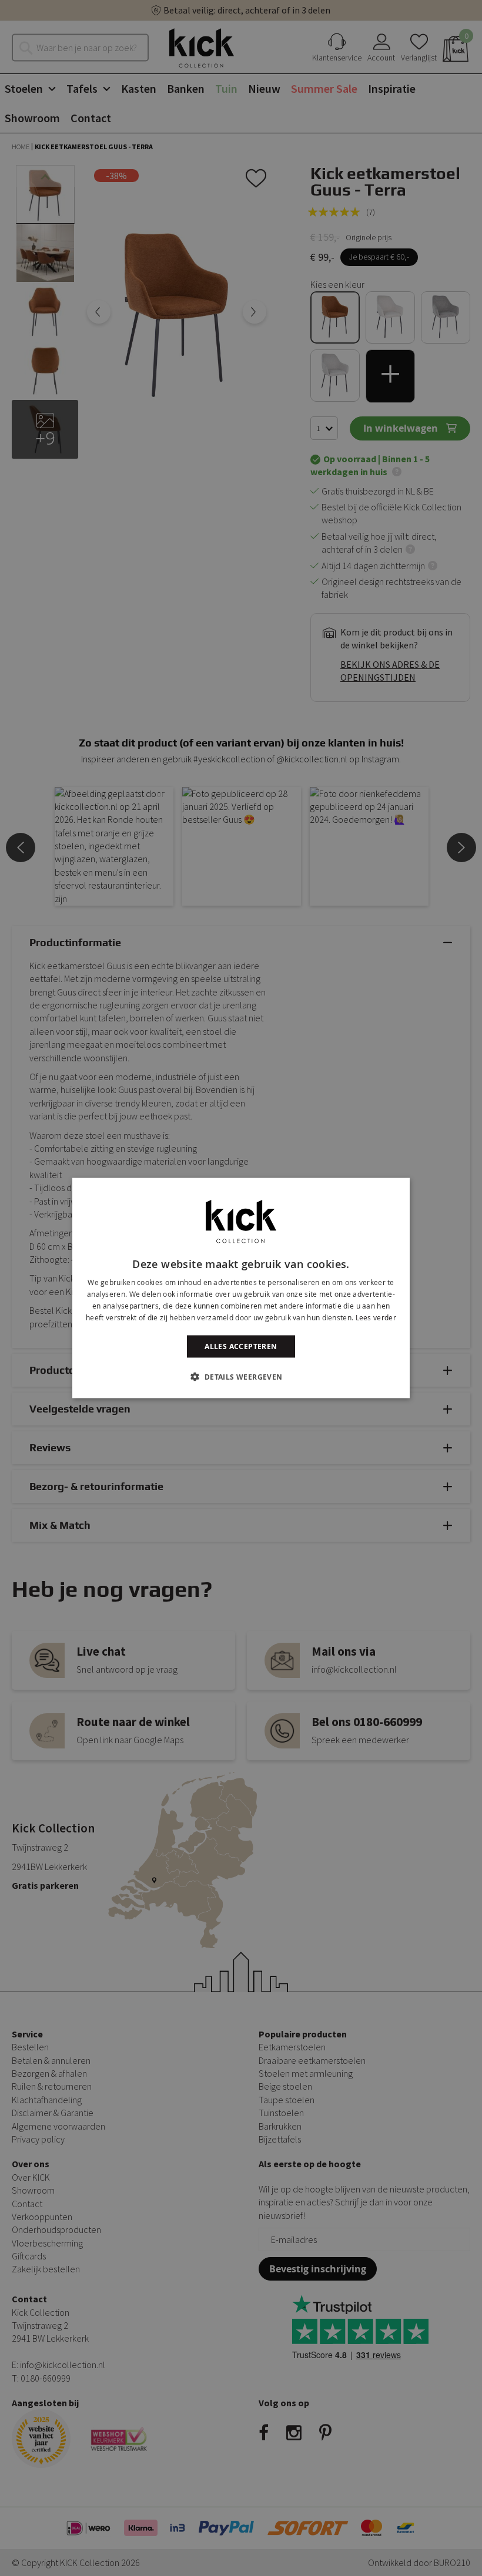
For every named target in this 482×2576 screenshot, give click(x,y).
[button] (241, 1376)
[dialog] (241, 1288)
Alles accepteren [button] (241, 1346)
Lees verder (376, 1317)
